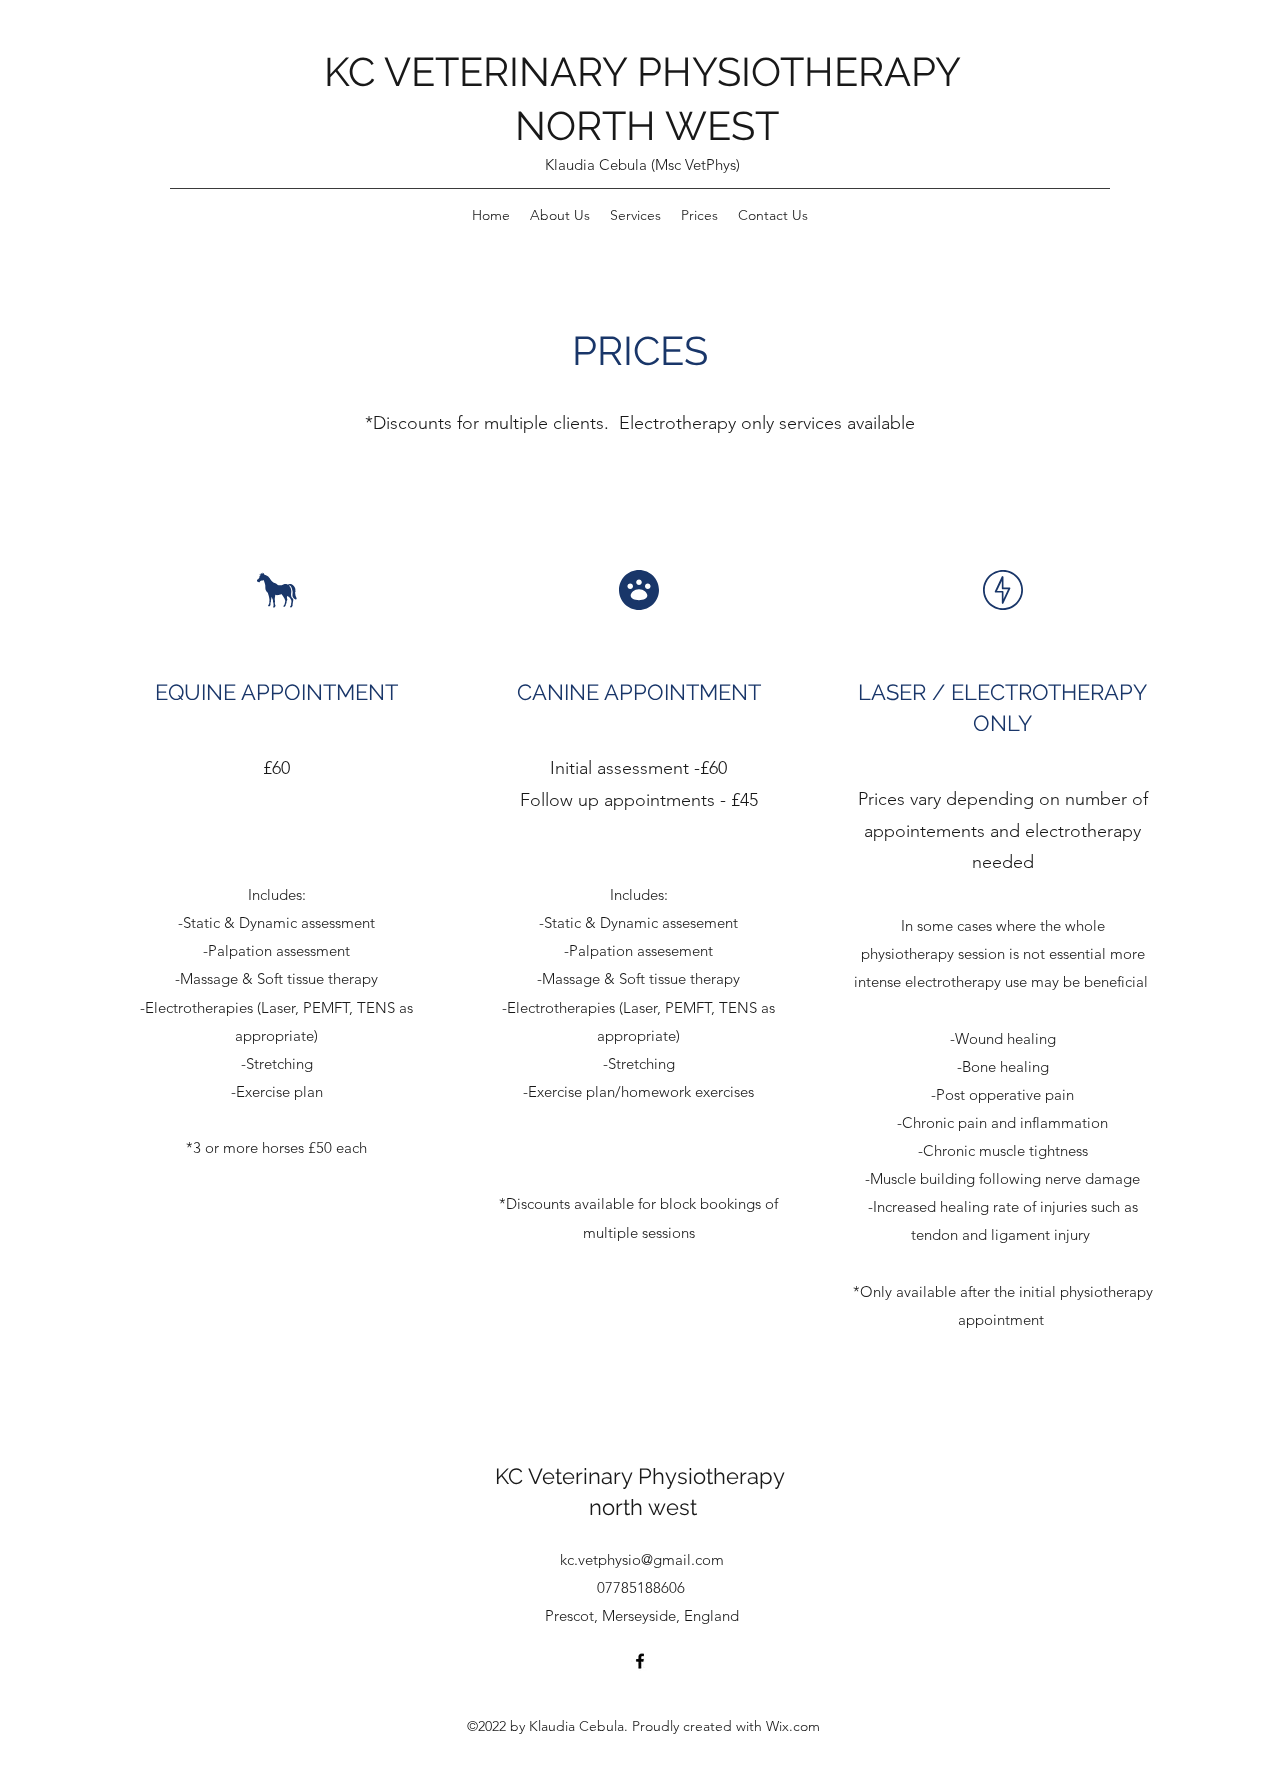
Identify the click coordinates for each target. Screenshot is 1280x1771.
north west (643, 1507)
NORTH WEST (647, 125)
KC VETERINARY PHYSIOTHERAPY (647, 71)
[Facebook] (640, 1661)
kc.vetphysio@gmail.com (642, 1559)
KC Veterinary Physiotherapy (643, 1476)
